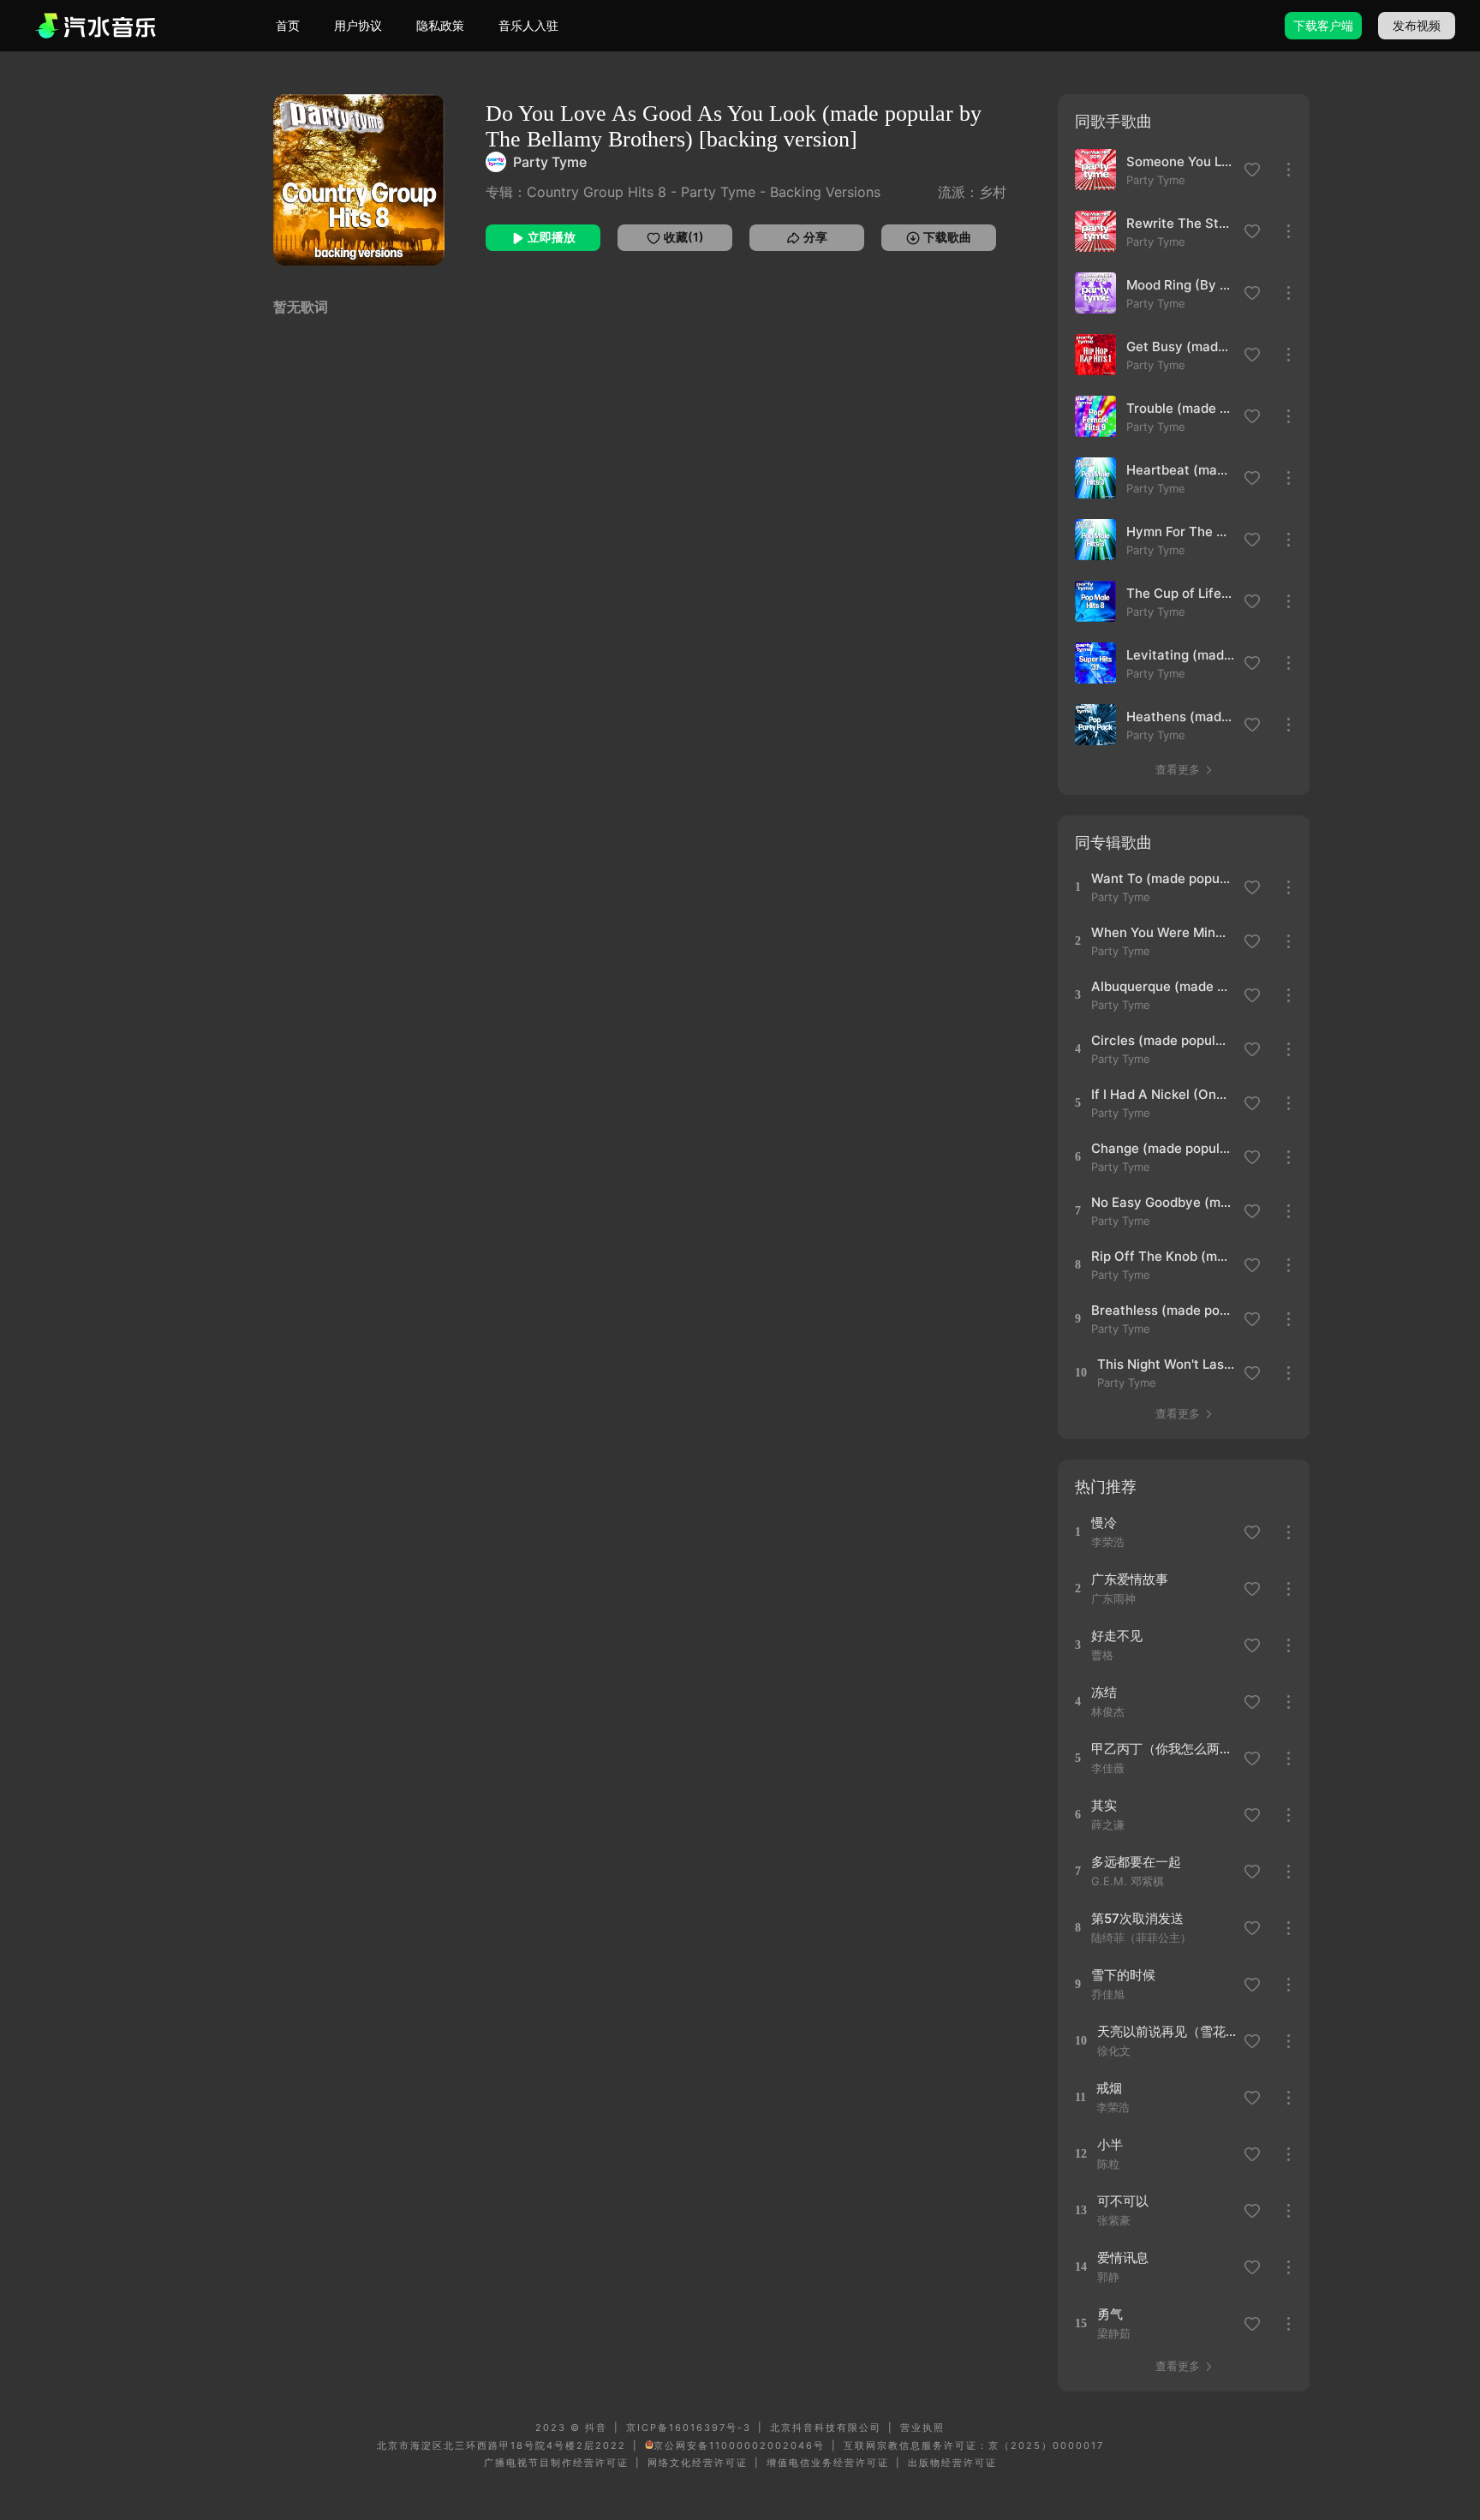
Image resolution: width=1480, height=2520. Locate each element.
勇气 (1110, 2314)
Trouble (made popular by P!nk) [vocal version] (1180, 408)
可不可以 (1123, 2201)
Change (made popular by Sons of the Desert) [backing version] (1162, 1148)
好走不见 (1117, 1636)
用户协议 (358, 25)
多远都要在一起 (1136, 1862)
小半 (1110, 2144)
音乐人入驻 (528, 25)
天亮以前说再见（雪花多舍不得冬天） (1168, 2031)
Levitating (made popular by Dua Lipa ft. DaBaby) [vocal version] (1180, 655)
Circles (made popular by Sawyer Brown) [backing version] (1162, 1040)
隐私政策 (440, 25)
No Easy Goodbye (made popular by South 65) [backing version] (1162, 1202)
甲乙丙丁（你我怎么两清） (1162, 1749)
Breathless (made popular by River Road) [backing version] (1162, 1310)
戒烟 (1109, 2088)
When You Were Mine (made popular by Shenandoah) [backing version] (1162, 932)
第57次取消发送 (1137, 1918)
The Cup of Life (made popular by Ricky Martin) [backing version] (1180, 593)
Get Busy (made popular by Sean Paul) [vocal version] (1180, 346)
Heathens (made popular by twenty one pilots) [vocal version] (1180, 717)
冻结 (1104, 1692)
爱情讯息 (1123, 2257)
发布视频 (1417, 25)
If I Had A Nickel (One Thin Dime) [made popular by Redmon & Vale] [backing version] (1162, 1094)
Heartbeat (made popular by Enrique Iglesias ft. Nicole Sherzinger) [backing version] (1180, 470)
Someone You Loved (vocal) (1180, 161)
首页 (288, 25)
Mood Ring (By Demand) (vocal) (1180, 285)
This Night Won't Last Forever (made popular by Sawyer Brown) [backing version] (1168, 1364)
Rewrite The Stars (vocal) (1180, 223)
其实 (1104, 1805)
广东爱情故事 (1130, 1579)
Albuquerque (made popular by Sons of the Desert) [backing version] (1162, 986)
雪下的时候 (1123, 1975)
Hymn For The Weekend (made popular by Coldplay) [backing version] (1180, 531)
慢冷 (1104, 1523)
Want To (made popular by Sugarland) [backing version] (1162, 878)
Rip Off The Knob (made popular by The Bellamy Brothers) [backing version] (1162, 1256)
